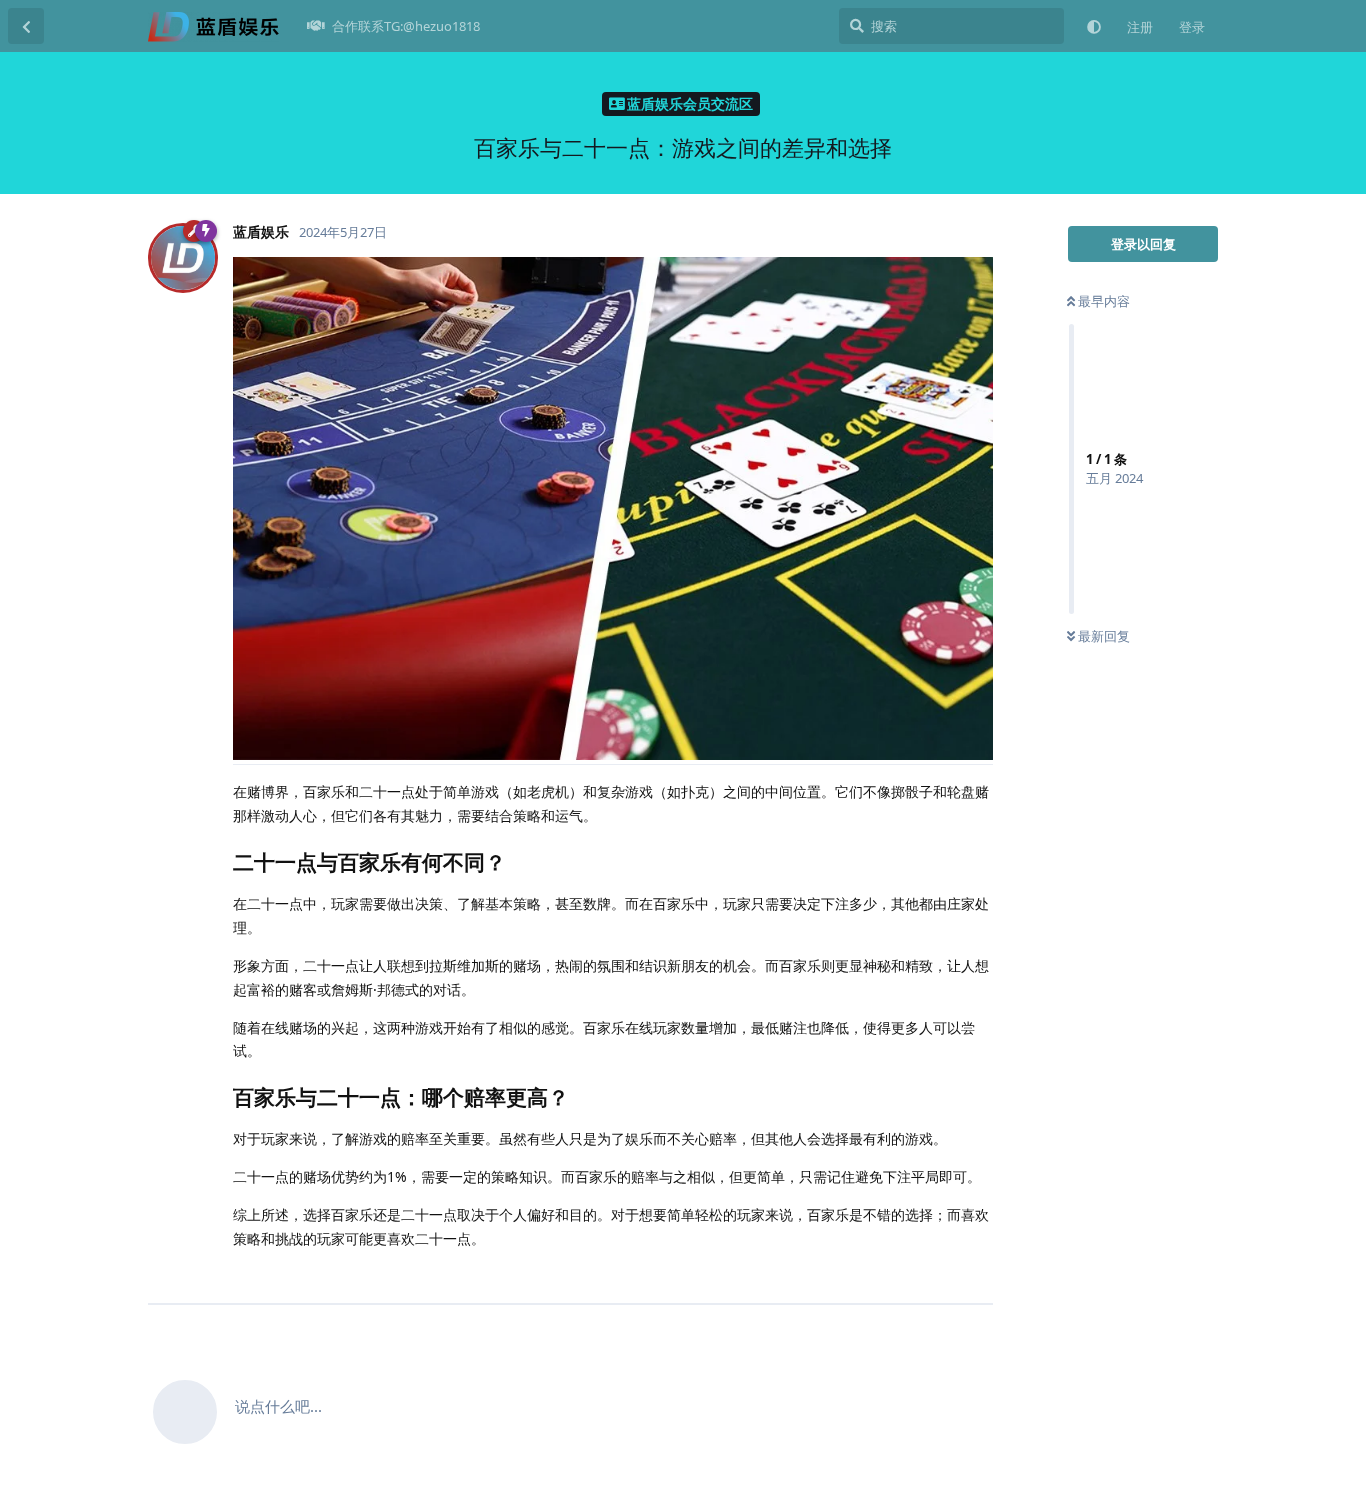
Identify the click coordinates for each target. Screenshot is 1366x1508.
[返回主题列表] (26, 26)
